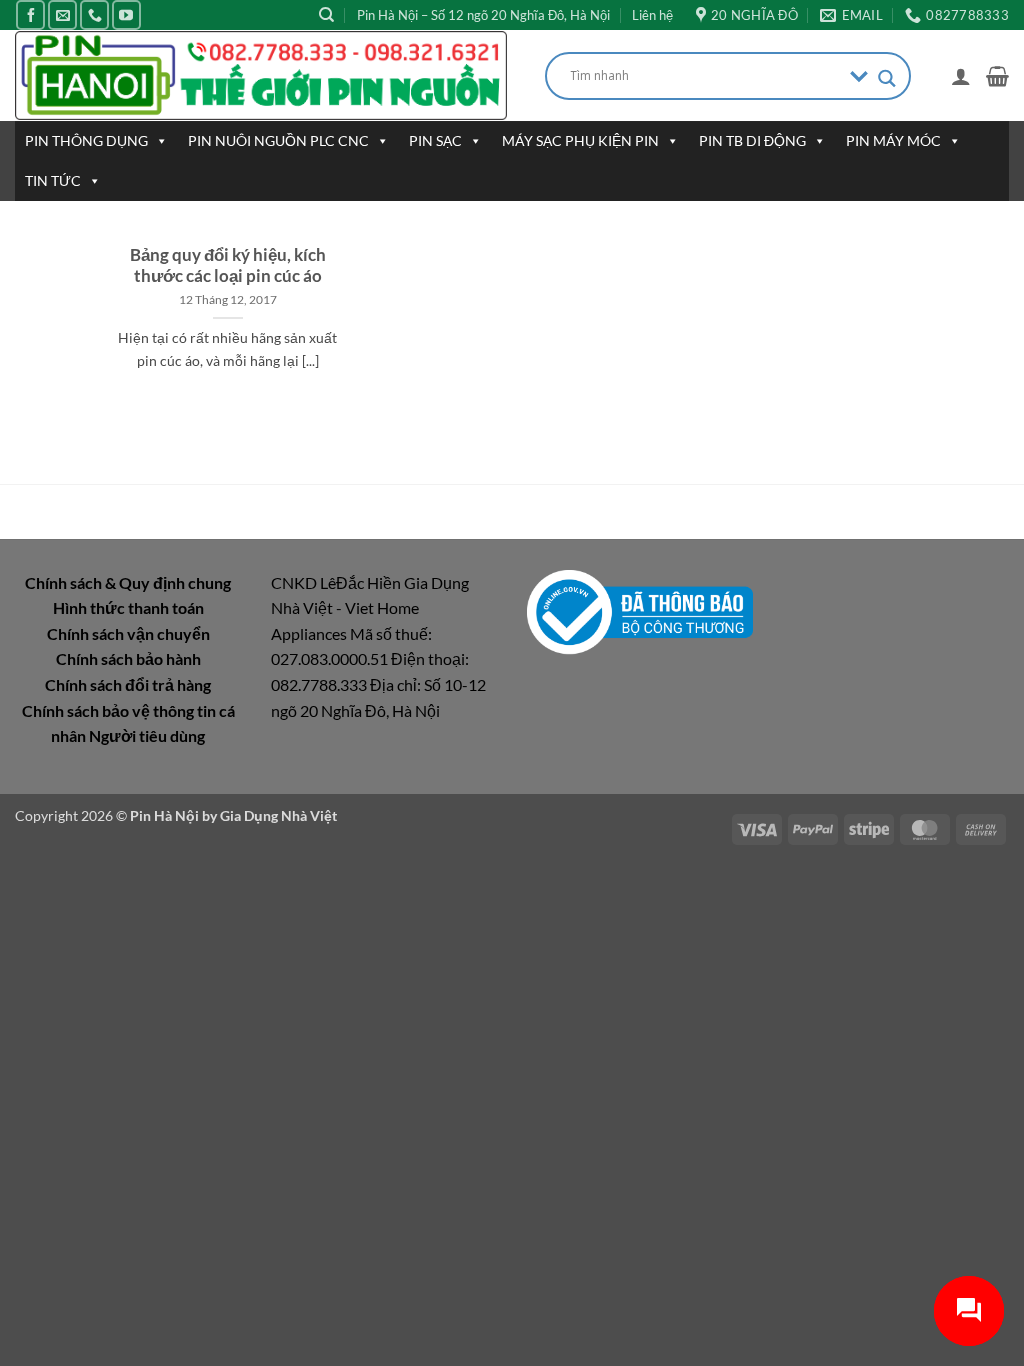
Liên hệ (652, 15)
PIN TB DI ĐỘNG (752, 140)
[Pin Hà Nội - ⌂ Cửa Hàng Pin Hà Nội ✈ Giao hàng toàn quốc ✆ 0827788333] (265, 75)
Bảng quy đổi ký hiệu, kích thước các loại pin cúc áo (228, 266)
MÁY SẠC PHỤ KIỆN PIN (580, 140)
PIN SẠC (435, 140)
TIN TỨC (53, 180)
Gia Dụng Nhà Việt (278, 815)
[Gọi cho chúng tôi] (94, 14)
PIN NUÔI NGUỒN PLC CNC (278, 140)
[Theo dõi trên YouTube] (126, 14)
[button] (961, 76)
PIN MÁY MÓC (893, 140)
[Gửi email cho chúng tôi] (62, 14)
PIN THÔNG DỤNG (86, 140)
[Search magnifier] (887, 78)
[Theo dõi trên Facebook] (30, 14)
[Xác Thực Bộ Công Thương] (640, 610)
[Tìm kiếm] (326, 15)
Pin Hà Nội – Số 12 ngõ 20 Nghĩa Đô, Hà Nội (483, 15)
